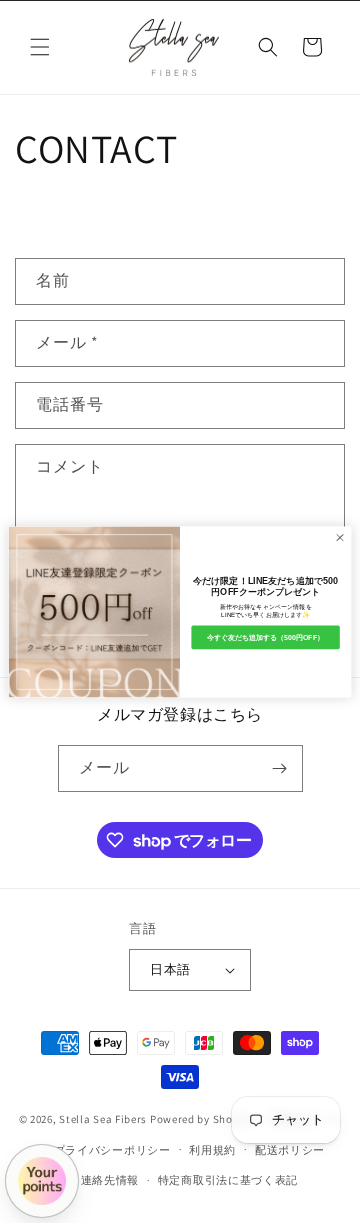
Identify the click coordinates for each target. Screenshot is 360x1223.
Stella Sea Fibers (103, 1119)
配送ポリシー (290, 1150)
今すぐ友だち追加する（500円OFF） (265, 636)
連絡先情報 (110, 1180)
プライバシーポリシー (112, 1150)
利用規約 (212, 1150)
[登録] (280, 768)
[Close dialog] (339, 536)
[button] (40, 47)
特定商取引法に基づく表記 (228, 1180)
